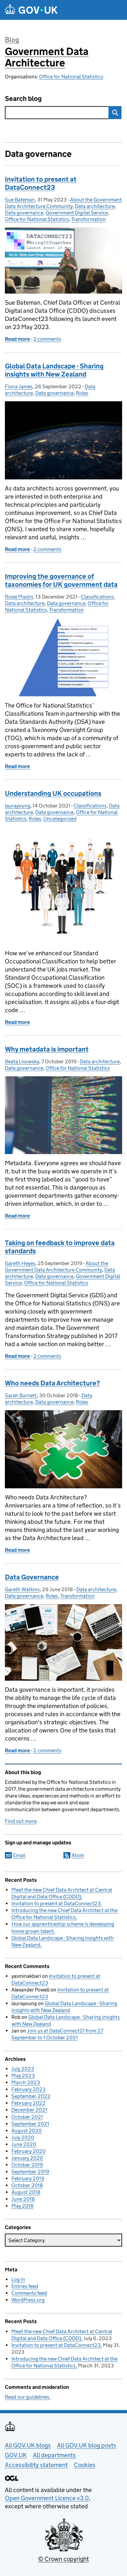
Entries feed (25, 2286)
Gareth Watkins (22, 1589)
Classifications (97, 597)
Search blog (23, 99)
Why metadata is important (47, 1049)
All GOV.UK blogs (28, 2445)
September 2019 (30, 2172)
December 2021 (29, 2110)
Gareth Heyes (20, 1263)
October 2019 (27, 2165)
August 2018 (26, 2192)
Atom (78, 1855)
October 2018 (27, 2185)
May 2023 (23, 2076)
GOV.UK (16, 2455)
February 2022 (28, 2103)
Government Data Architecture (47, 57)
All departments (54, 2455)
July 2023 (23, 2069)
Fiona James (19, 386)
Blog (12, 40)
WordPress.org (28, 2300)
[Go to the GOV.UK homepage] (31, 10)
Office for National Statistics (71, 77)
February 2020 (28, 2151)
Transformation (89, 219)
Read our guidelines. (28, 2397)
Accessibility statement (36, 2465)
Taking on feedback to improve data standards (60, 1247)
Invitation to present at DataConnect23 (41, 183)
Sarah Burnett (21, 1395)
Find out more (21, 1821)
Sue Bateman (20, 200)
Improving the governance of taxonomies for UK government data (61, 580)
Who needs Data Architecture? (52, 1383)
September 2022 (31, 2096)
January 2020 (27, 2158)
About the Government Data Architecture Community (63, 203)
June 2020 (24, 2144)
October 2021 (27, 2117)
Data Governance (32, 1577)
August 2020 (27, 2131)
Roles (82, 393)
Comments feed (29, 2293)
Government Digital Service (77, 213)
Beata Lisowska (22, 1061)
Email (19, 1855)
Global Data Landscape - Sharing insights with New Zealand (54, 370)
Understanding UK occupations (53, 793)
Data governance (24, 213)
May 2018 (22, 2206)
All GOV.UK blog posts (87, 2445)
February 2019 (28, 2178)
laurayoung (18, 806)
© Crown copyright (63, 2559)
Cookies (85, 2465)
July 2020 (23, 2137)
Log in (18, 2279)
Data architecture (95, 206)
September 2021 (30, 2124)
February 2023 (28, 2089)
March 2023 (26, 2082)
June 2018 (23, 2199)
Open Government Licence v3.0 (47, 2498)
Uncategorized (60, 819)
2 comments (47, 339)
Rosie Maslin (19, 597)
